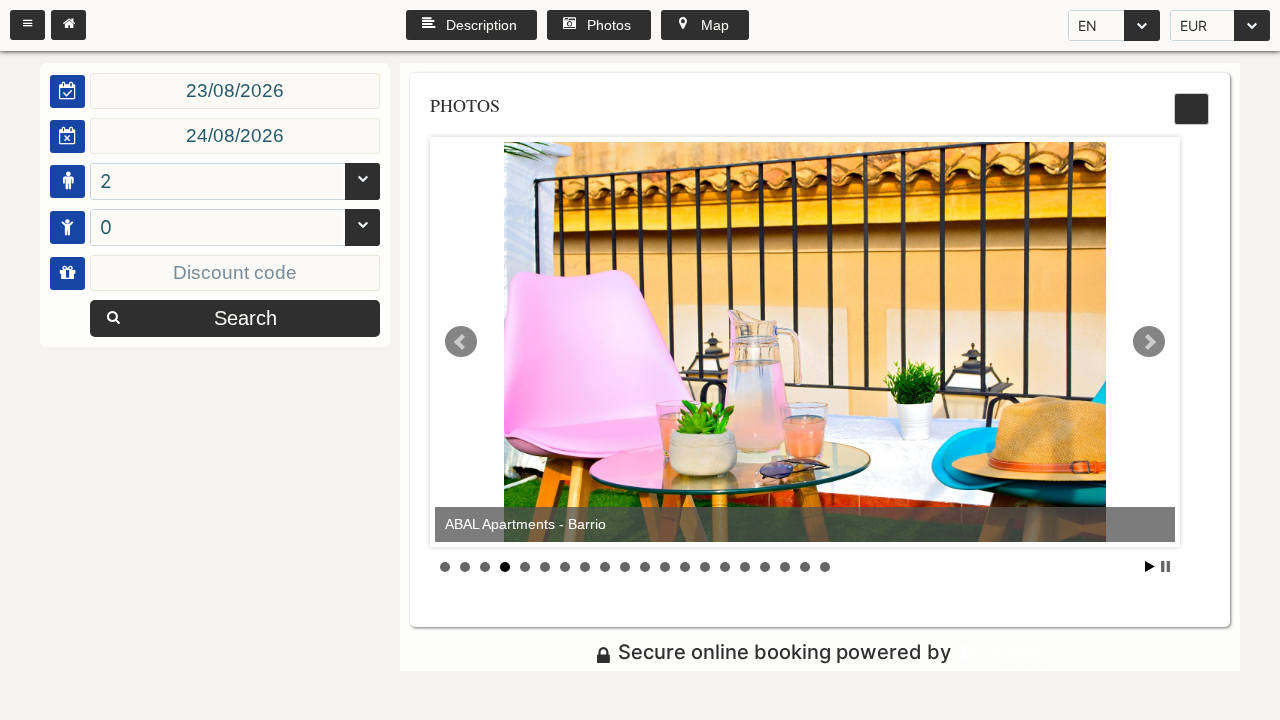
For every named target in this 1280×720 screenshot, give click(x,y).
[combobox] (1114, 25)
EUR (1193, 25)
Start (1150, 566)
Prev (461, 342)
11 (645, 567)
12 (665, 567)
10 (625, 567)
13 (685, 567)
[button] (27, 25)
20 (825, 567)
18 (785, 567)
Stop (1165, 566)
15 (725, 567)
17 (765, 567)
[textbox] (235, 91)
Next (1149, 342)
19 (805, 567)
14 (705, 567)
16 (745, 567)
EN (1087, 25)
